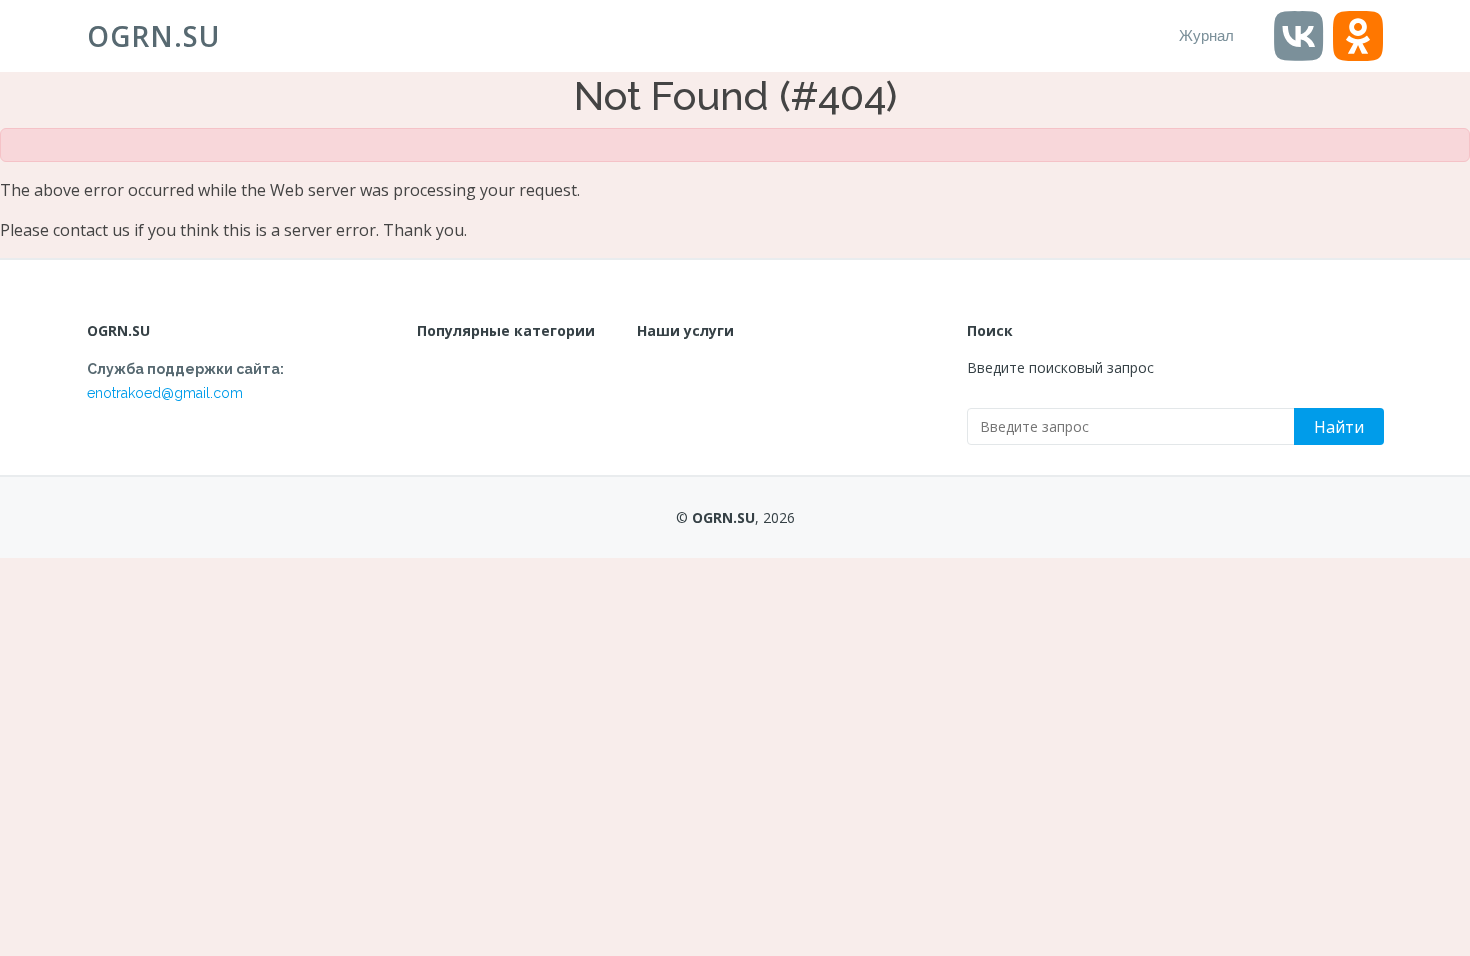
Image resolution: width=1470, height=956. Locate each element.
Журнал (1206, 35)
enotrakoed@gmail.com (165, 393)
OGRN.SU (153, 36)
